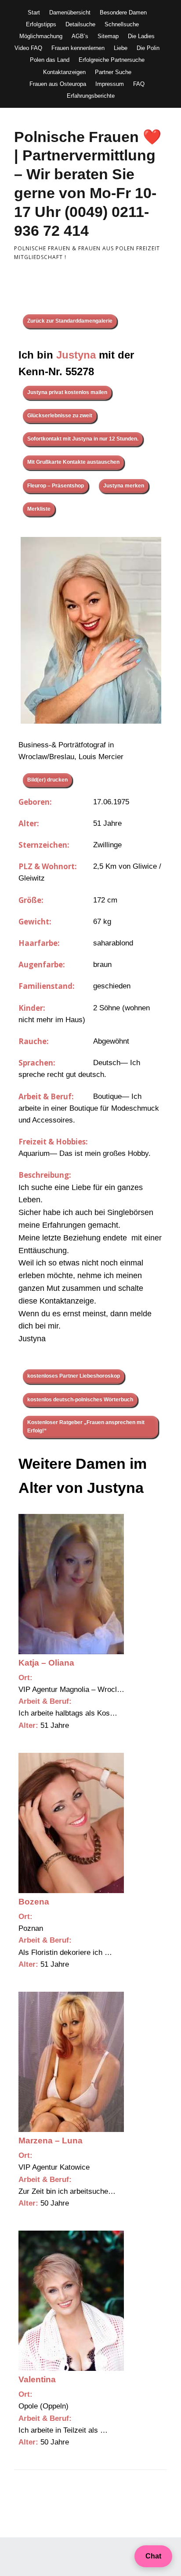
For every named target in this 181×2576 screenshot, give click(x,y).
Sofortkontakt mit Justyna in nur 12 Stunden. (83, 439)
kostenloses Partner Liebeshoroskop (74, 1376)
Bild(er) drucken (47, 780)
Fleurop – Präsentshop (56, 486)
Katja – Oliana (46, 1663)
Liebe (121, 48)
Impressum (110, 84)
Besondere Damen (123, 12)
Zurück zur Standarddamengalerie (70, 321)
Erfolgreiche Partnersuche (112, 60)
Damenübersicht (70, 12)
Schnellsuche (122, 24)
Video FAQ (28, 48)
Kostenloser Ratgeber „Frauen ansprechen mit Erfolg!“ (86, 1427)
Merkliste (39, 509)
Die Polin (148, 48)
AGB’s (80, 36)
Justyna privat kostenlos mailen (67, 392)
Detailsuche (80, 24)
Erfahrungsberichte (91, 96)
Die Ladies (141, 36)
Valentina (37, 2379)
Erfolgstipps (41, 24)
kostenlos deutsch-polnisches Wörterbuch (80, 1400)
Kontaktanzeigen (64, 72)
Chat (153, 2556)
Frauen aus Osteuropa (58, 84)
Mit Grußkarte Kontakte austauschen (73, 462)
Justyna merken (124, 486)
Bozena (34, 1902)
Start (34, 12)
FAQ (139, 84)
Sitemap (108, 36)
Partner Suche (113, 72)
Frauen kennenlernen (78, 48)
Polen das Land (50, 60)
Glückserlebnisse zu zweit (60, 416)
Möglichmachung (41, 36)
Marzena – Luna (51, 2141)
